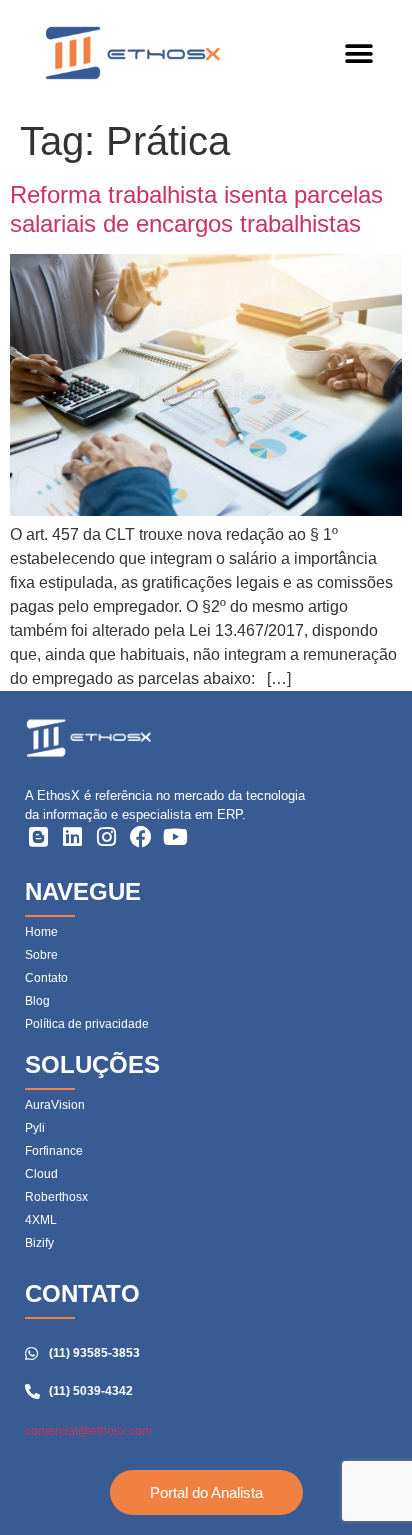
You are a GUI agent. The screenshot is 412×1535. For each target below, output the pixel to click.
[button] (358, 54)
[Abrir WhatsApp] (362, 1484)
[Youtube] (176, 837)
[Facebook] (141, 837)
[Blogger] (38, 837)
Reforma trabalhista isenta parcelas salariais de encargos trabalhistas (196, 209)
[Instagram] (107, 837)
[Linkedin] (72, 837)
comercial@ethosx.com (88, 1431)
